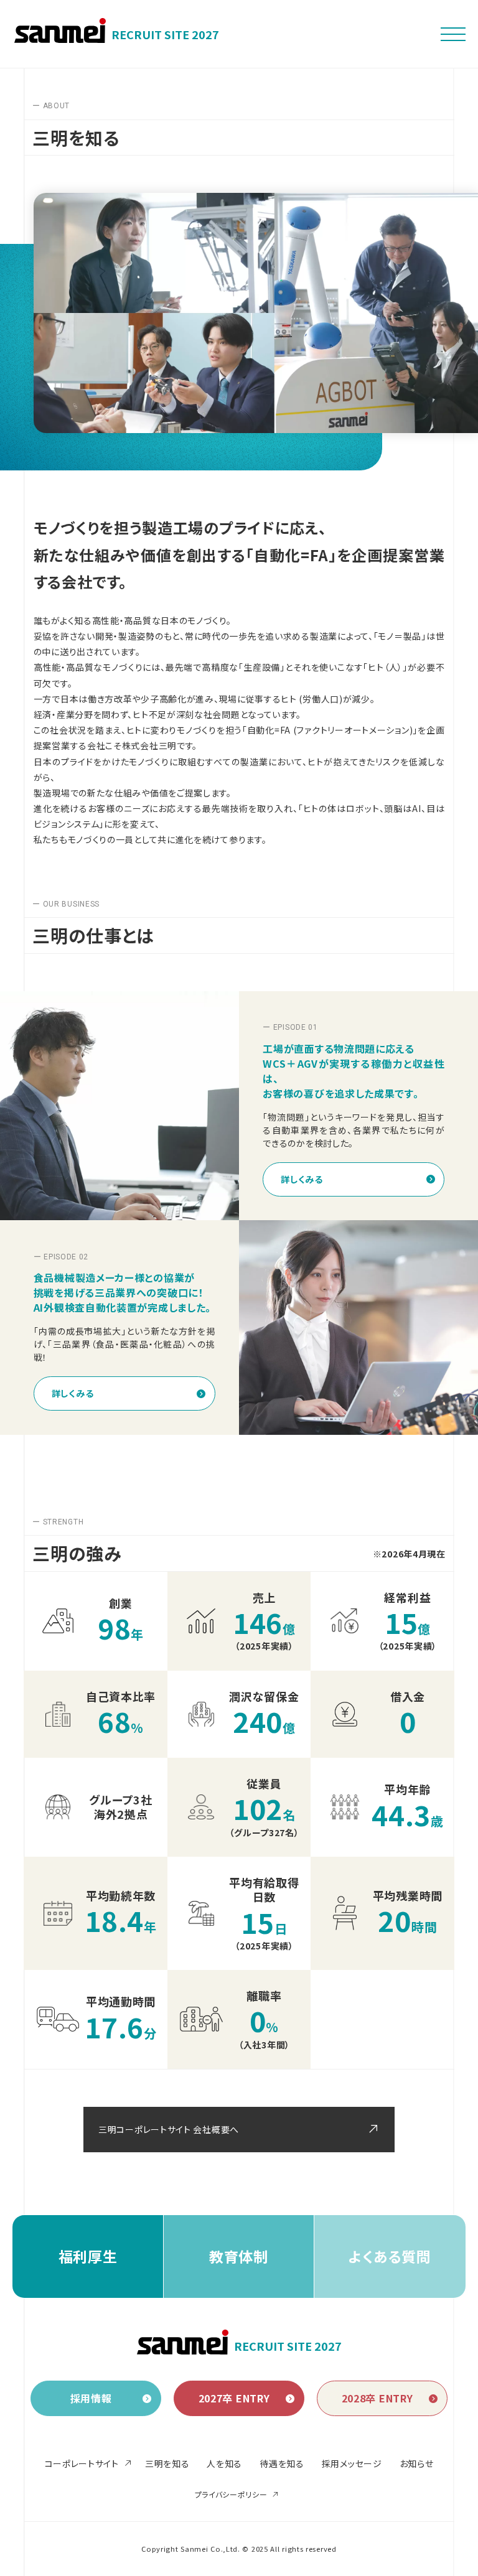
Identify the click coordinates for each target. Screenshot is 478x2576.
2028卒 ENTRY (377, 2398)
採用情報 (91, 2398)
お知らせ (417, 2463)
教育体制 (239, 2256)
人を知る (224, 2463)
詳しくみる (302, 1179)
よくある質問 (390, 2256)
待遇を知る (282, 2463)
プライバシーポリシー (231, 2494)
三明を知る (167, 2463)
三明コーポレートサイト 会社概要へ (169, 2129)
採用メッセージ (352, 2463)
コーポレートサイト (82, 2463)
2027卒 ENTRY (234, 2398)
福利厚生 (88, 2256)
